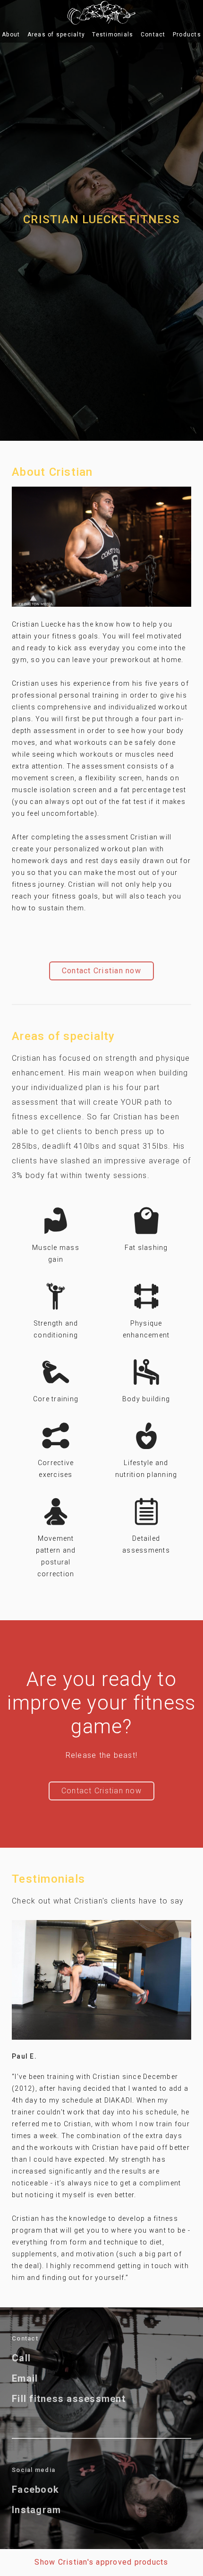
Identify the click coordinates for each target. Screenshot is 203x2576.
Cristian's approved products (101, 2562)
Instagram (36, 2510)
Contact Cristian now (101, 971)
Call (21, 2358)
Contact (153, 35)
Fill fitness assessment (69, 2399)
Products (187, 35)
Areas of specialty (56, 35)
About (11, 35)
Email (25, 2379)
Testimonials (113, 35)
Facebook (35, 2490)
